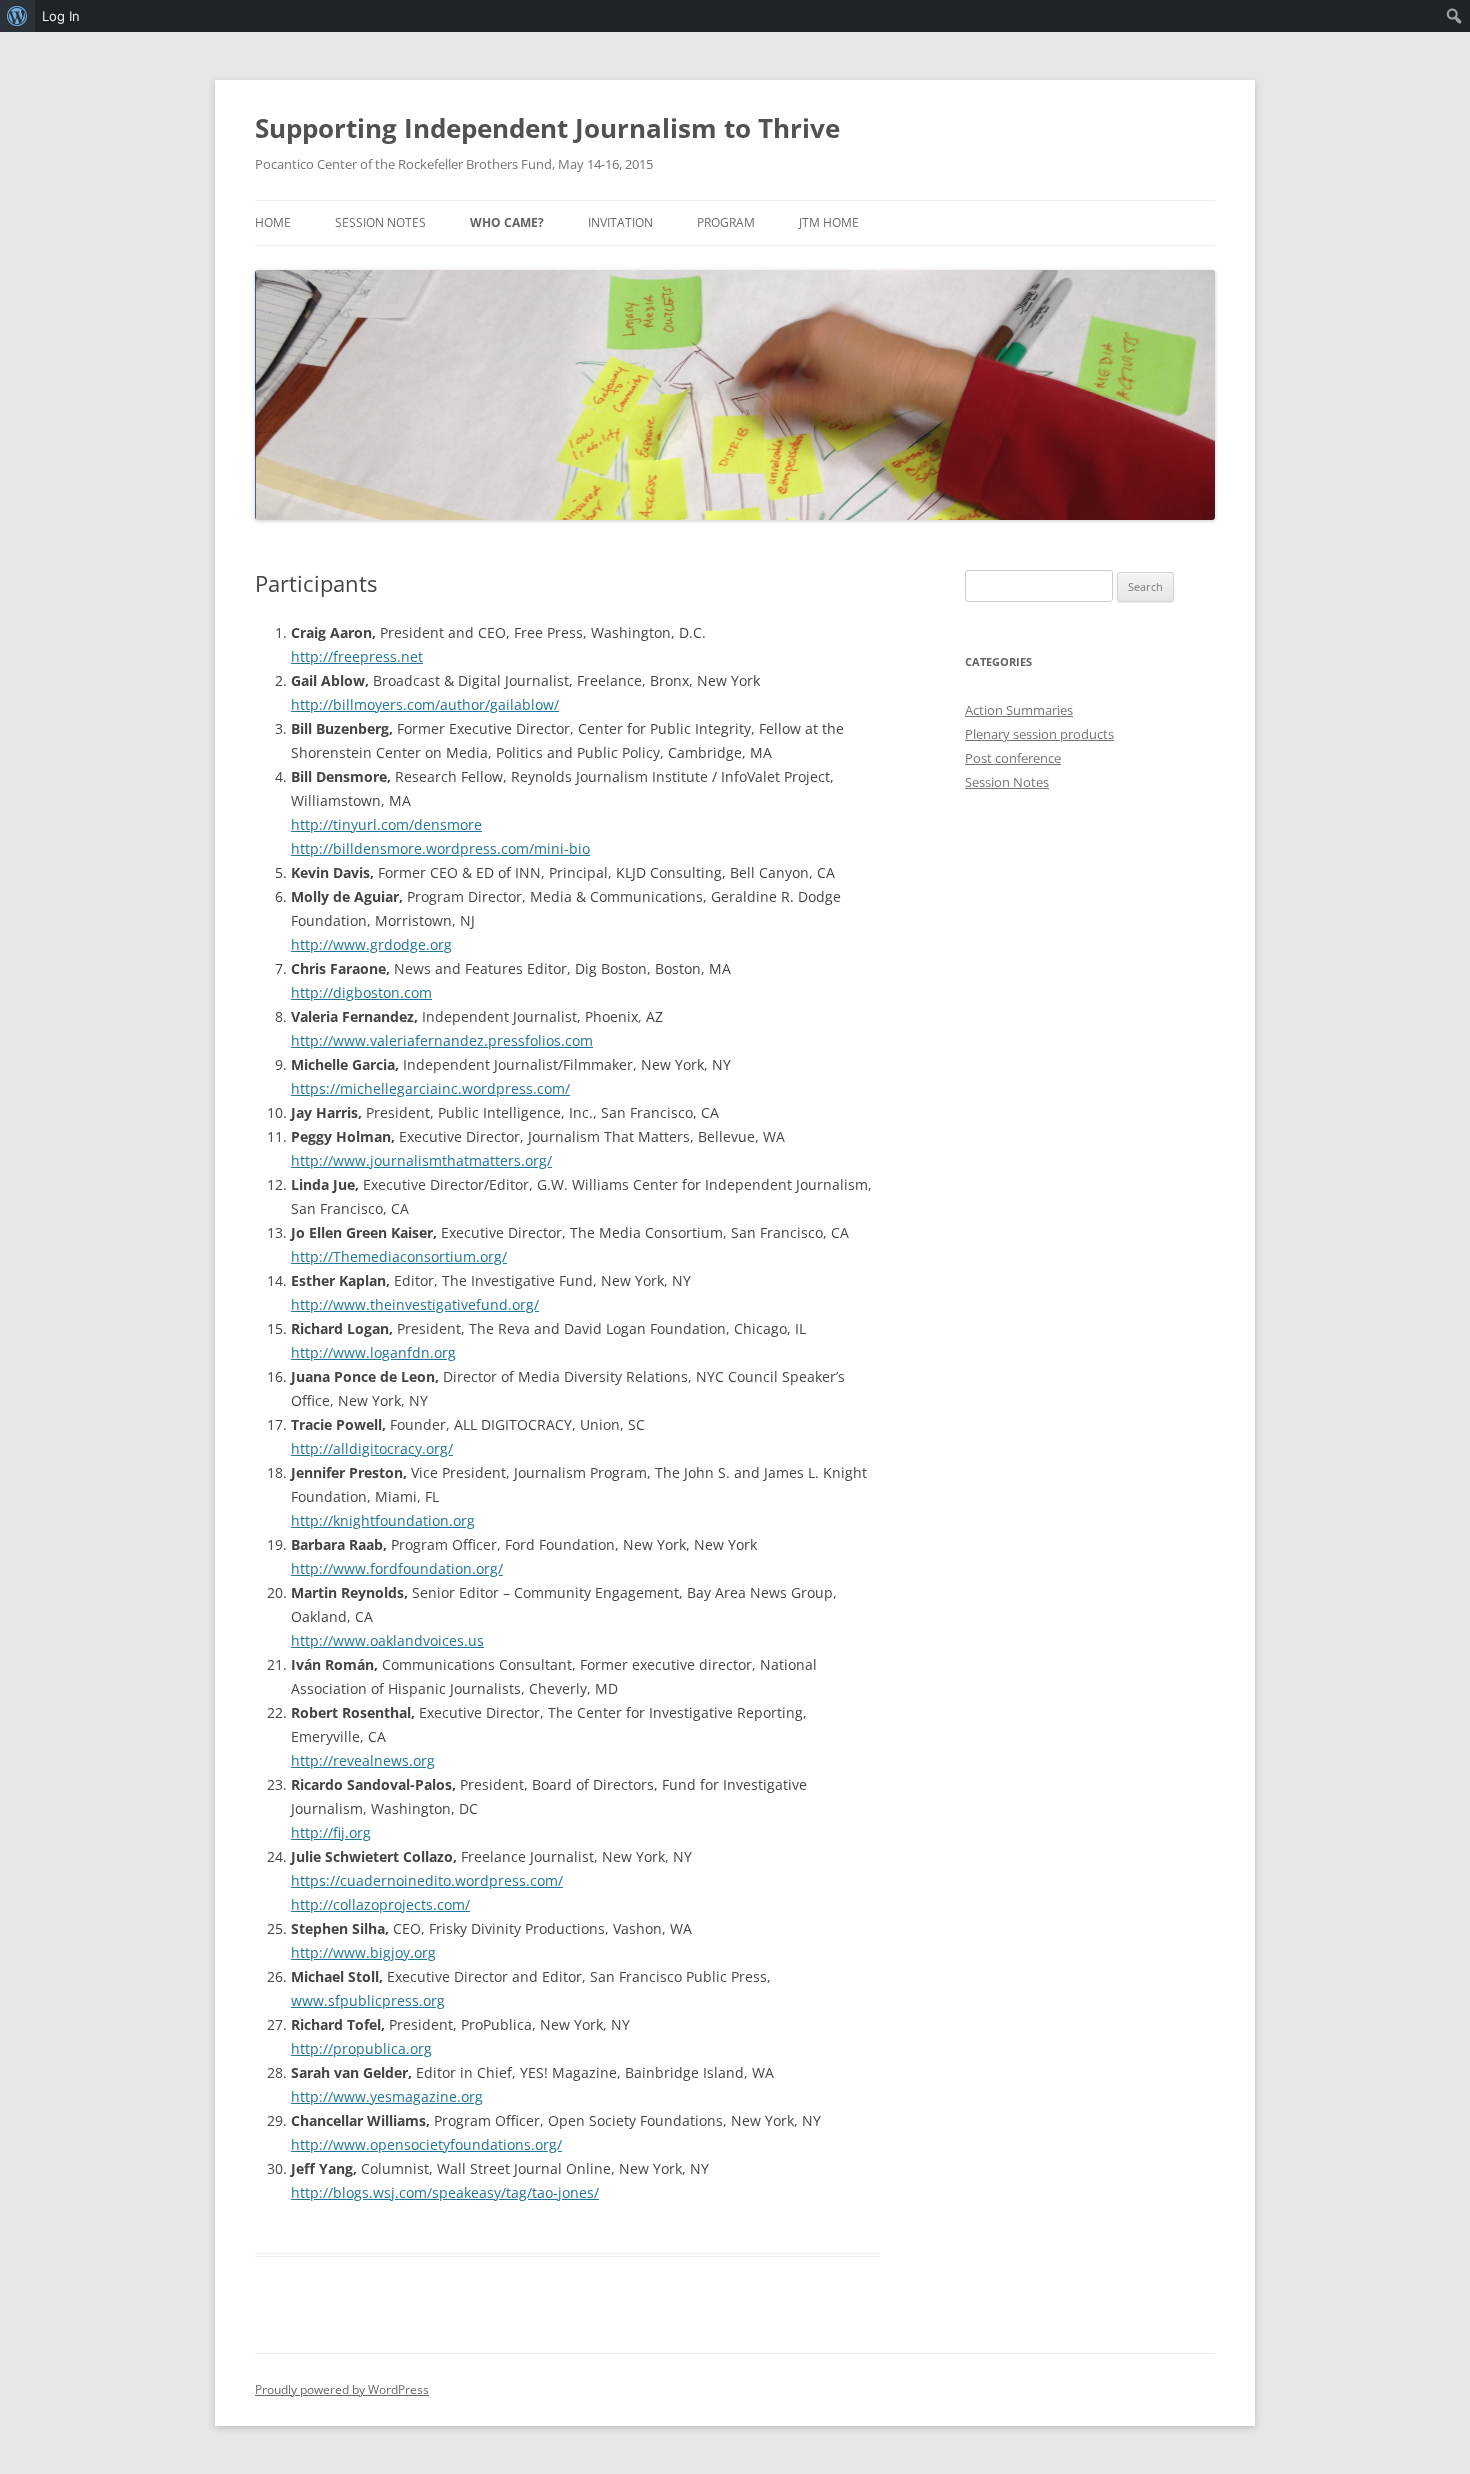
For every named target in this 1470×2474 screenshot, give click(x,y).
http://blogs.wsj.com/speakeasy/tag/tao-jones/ (445, 2192)
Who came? (507, 222)
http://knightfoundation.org (383, 1520)
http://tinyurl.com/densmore (386, 824)
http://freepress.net (357, 656)
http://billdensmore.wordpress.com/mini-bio (440, 848)
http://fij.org (331, 1832)
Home (273, 222)
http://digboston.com (361, 992)
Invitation (620, 222)
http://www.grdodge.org (371, 944)
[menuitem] (17, 16)
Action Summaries (1019, 710)
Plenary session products (1039, 734)
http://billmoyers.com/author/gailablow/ (425, 704)
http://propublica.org (361, 2048)
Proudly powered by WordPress (342, 2389)
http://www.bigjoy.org (363, 1952)
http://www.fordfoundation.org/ (397, 1568)
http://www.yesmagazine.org (387, 2096)
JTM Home (829, 222)
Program (726, 222)
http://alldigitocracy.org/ (372, 1448)
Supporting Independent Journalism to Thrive (547, 128)
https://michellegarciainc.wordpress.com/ (430, 1088)
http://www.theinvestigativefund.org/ (415, 1304)
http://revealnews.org (363, 1760)
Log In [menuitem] (61, 16)
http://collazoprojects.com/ (380, 1904)
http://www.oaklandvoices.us (387, 1640)
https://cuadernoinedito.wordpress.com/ (427, 1880)
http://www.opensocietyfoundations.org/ (426, 2144)
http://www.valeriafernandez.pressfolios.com (442, 1040)
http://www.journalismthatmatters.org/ (421, 1160)
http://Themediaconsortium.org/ (399, 1256)
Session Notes (380, 222)
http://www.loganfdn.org (373, 1352)
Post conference (1013, 758)
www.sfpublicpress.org (368, 2000)
